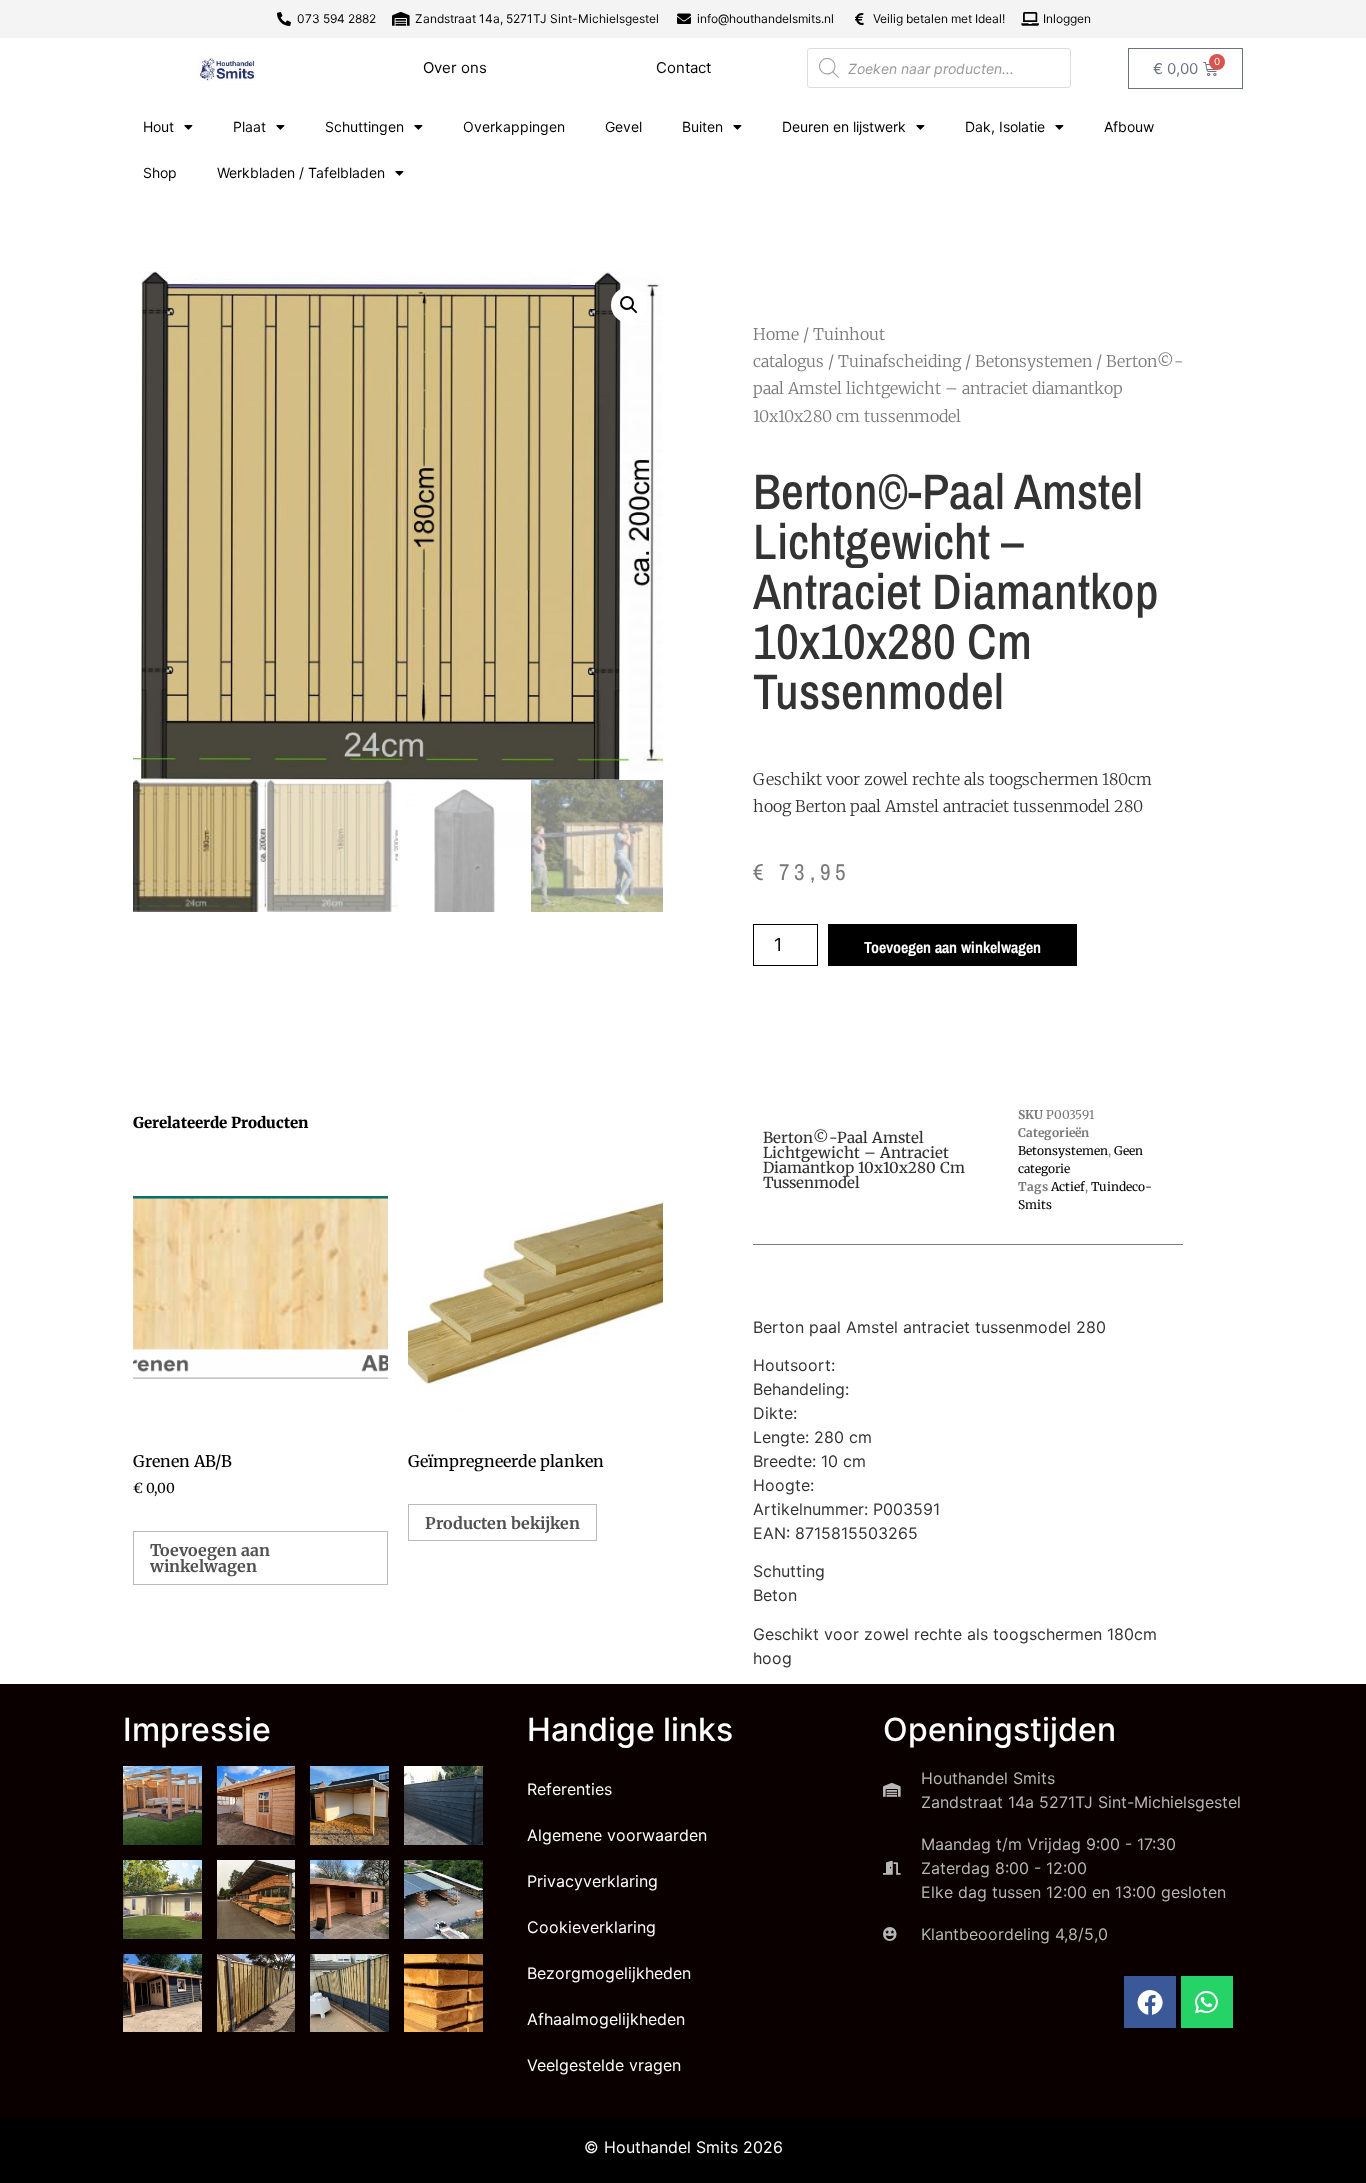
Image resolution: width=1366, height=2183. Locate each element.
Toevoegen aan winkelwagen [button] (210, 1558)
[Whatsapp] (1207, 2002)
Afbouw (1129, 126)
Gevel (623, 126)
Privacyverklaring (592, 1881)
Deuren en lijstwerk (844, 126)
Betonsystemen (1033, 361)
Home (776, 334)
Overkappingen (514, 126)
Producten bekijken (502, 1523)
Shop (160, 172)
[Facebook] (1150, 2002)
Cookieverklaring (591, 1927)
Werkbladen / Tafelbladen (301, 172)
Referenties (569, 1789)
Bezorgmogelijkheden (609, 1973)
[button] (629, 305)
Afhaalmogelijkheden (606, 2019)
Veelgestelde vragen (604, 2065)
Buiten (702, 126)
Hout (158, 126)
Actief (1068, 1186)
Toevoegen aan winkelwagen (952, 947)
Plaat (249, 126)
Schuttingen (364, 126)
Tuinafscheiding (899, 361)
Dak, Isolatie (1005, 126)
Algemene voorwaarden (617, 1835)
